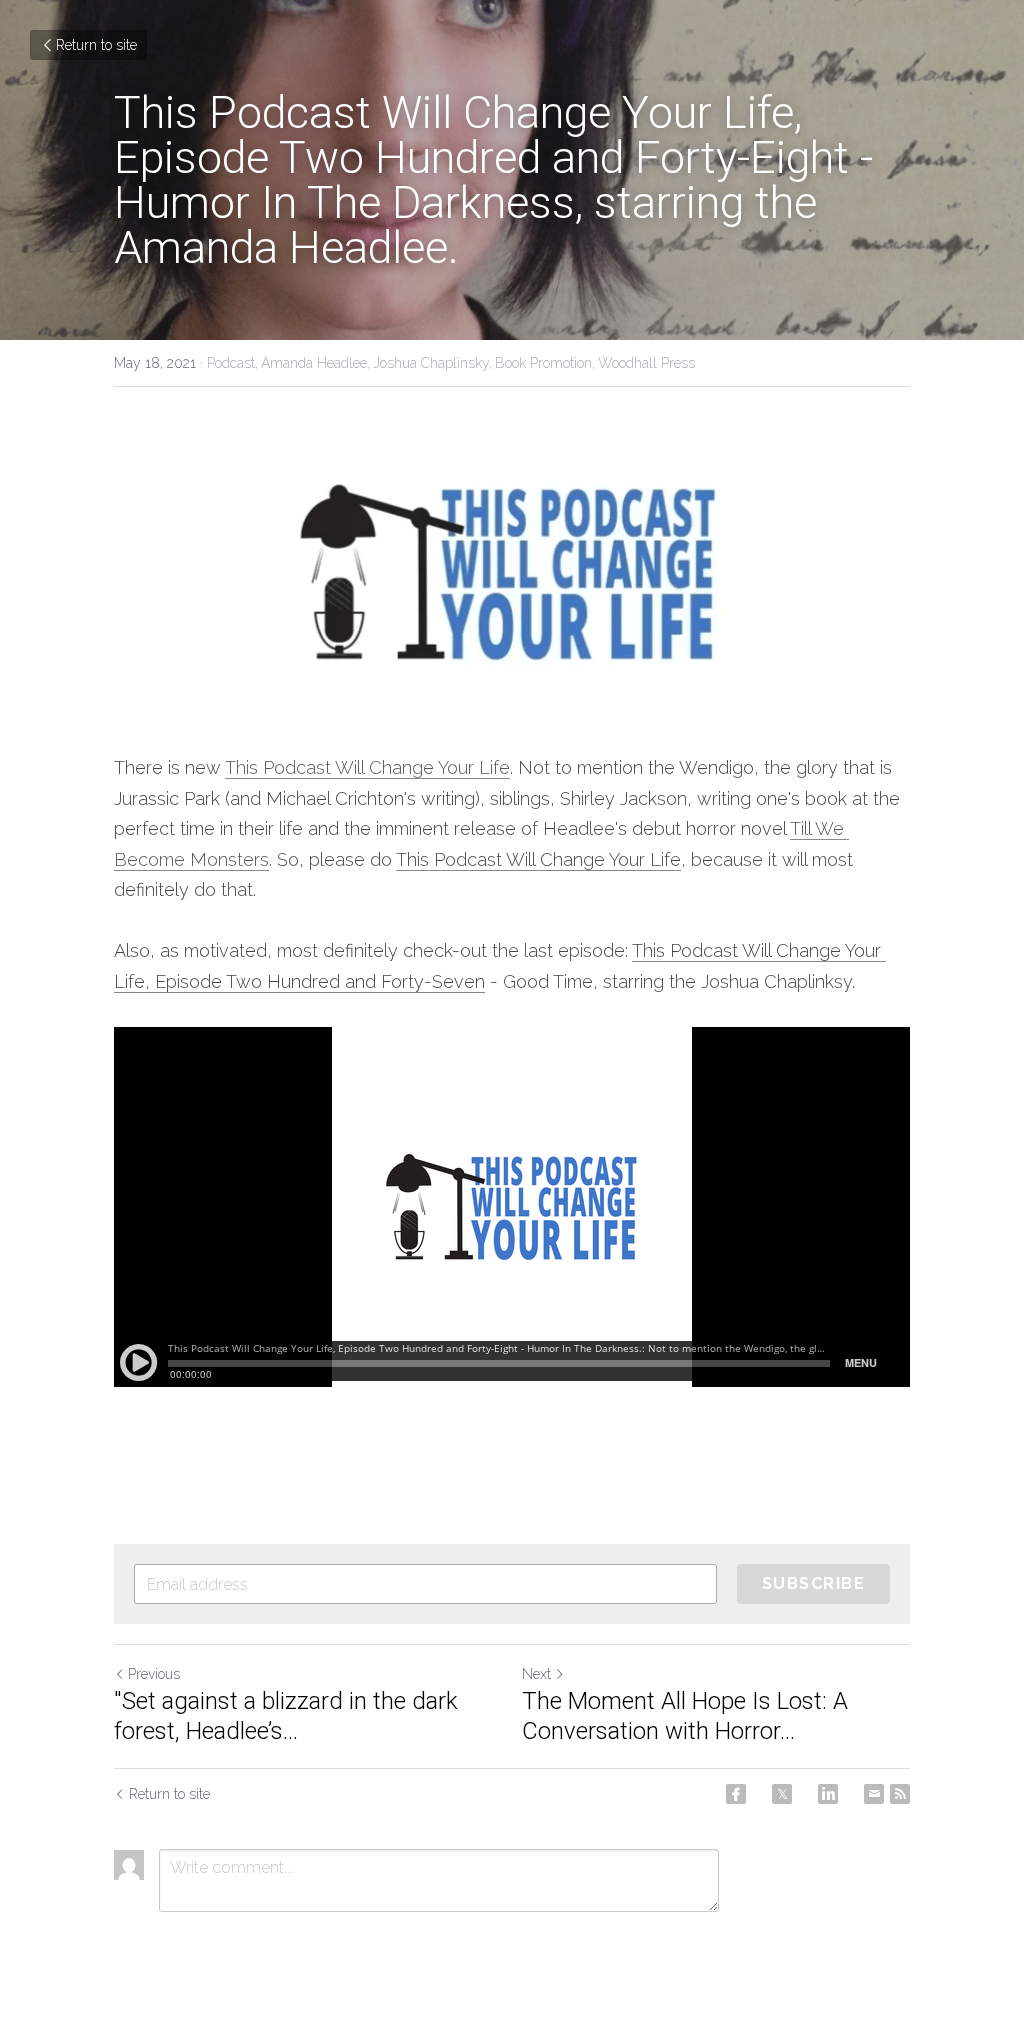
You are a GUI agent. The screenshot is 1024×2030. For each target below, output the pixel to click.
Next (536, 1674)
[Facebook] (736, 1794)
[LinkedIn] (828, 1794)
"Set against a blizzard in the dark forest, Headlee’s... (286, 1716)
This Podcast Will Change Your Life (367, 767)
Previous (154, 1674)
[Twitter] (782, 1794)
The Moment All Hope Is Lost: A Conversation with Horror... (685, 1716)
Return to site (96, 45)
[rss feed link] (900, 1794)
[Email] (874, 1794)
